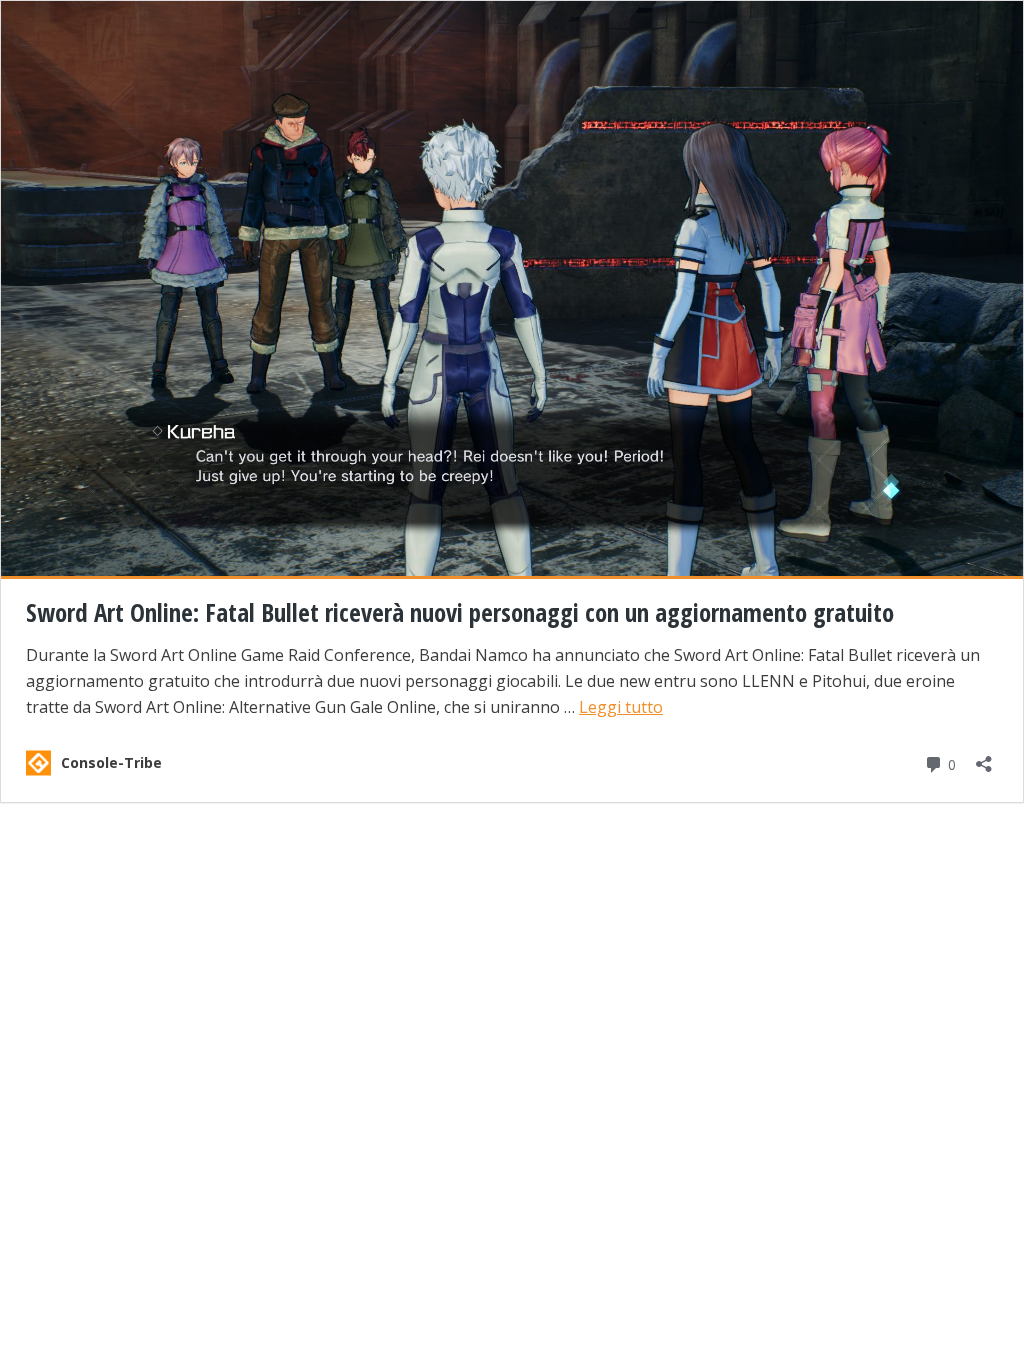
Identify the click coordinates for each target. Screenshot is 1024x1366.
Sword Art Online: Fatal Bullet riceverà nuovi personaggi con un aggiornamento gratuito (460, 612)
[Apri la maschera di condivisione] (984, 757)
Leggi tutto (621, 707)
